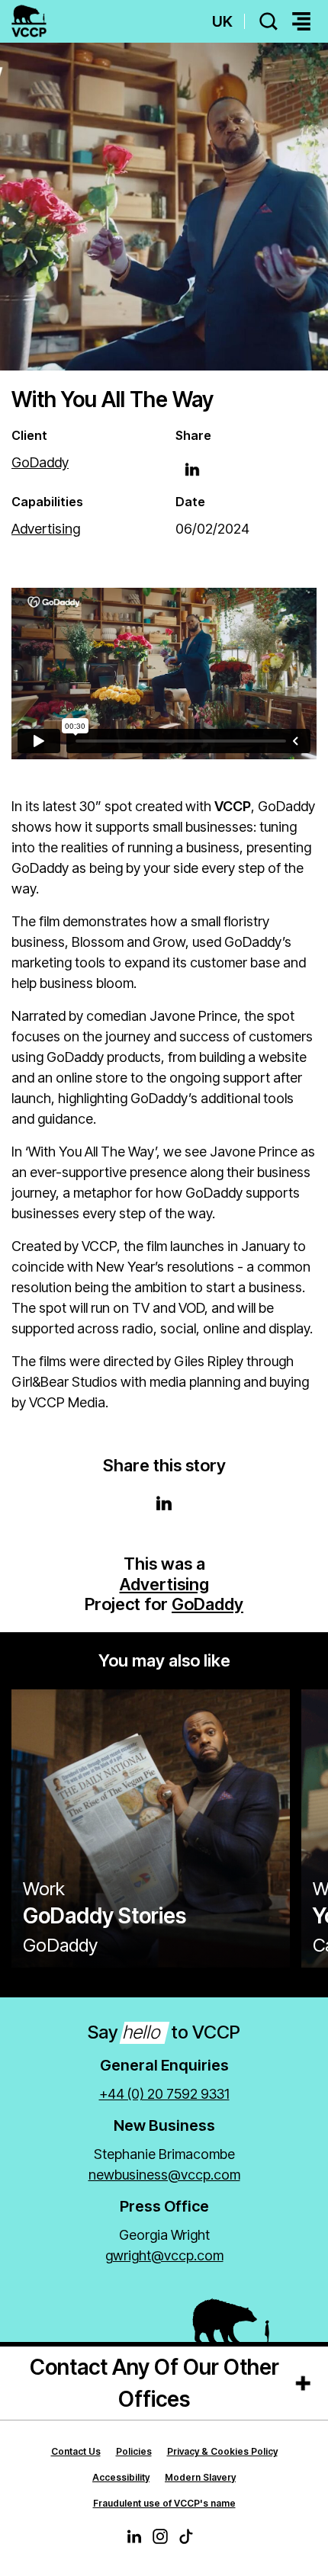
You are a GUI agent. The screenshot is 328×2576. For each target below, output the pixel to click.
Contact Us (76, 2451)
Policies (134, 2451)
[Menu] (301, 22)
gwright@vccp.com (164, 2255)
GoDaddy (207, 1604)
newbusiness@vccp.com (164, 2175)
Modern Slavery (200, 2477)
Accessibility (121, 2477)
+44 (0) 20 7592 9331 (164, 2094)
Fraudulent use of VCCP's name (164, 2503)
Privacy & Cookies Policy (222, 2451)
